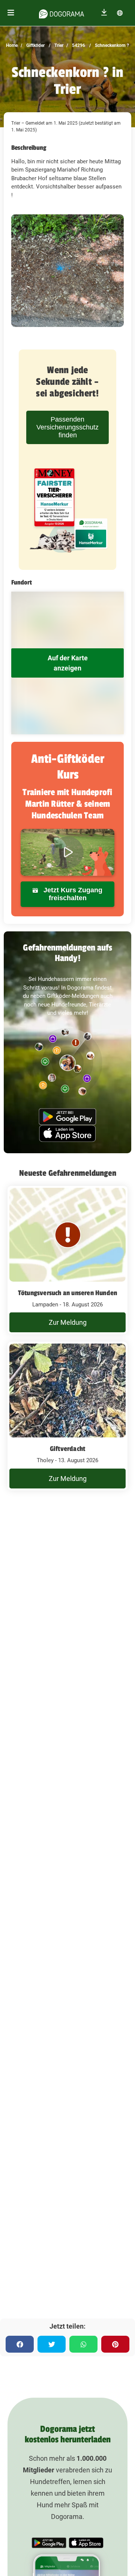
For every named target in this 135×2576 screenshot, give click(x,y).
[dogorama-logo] (61, 13)
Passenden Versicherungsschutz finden (67, 427)
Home (12, 45)
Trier (58, 45)
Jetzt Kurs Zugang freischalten (72, 894)
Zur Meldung (68, 1322)
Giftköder (35, 45)
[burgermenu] (11, 13)
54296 (78, 45)
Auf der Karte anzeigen (68, 663)
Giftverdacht (67, 1449)
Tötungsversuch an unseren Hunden (67, 1293)
